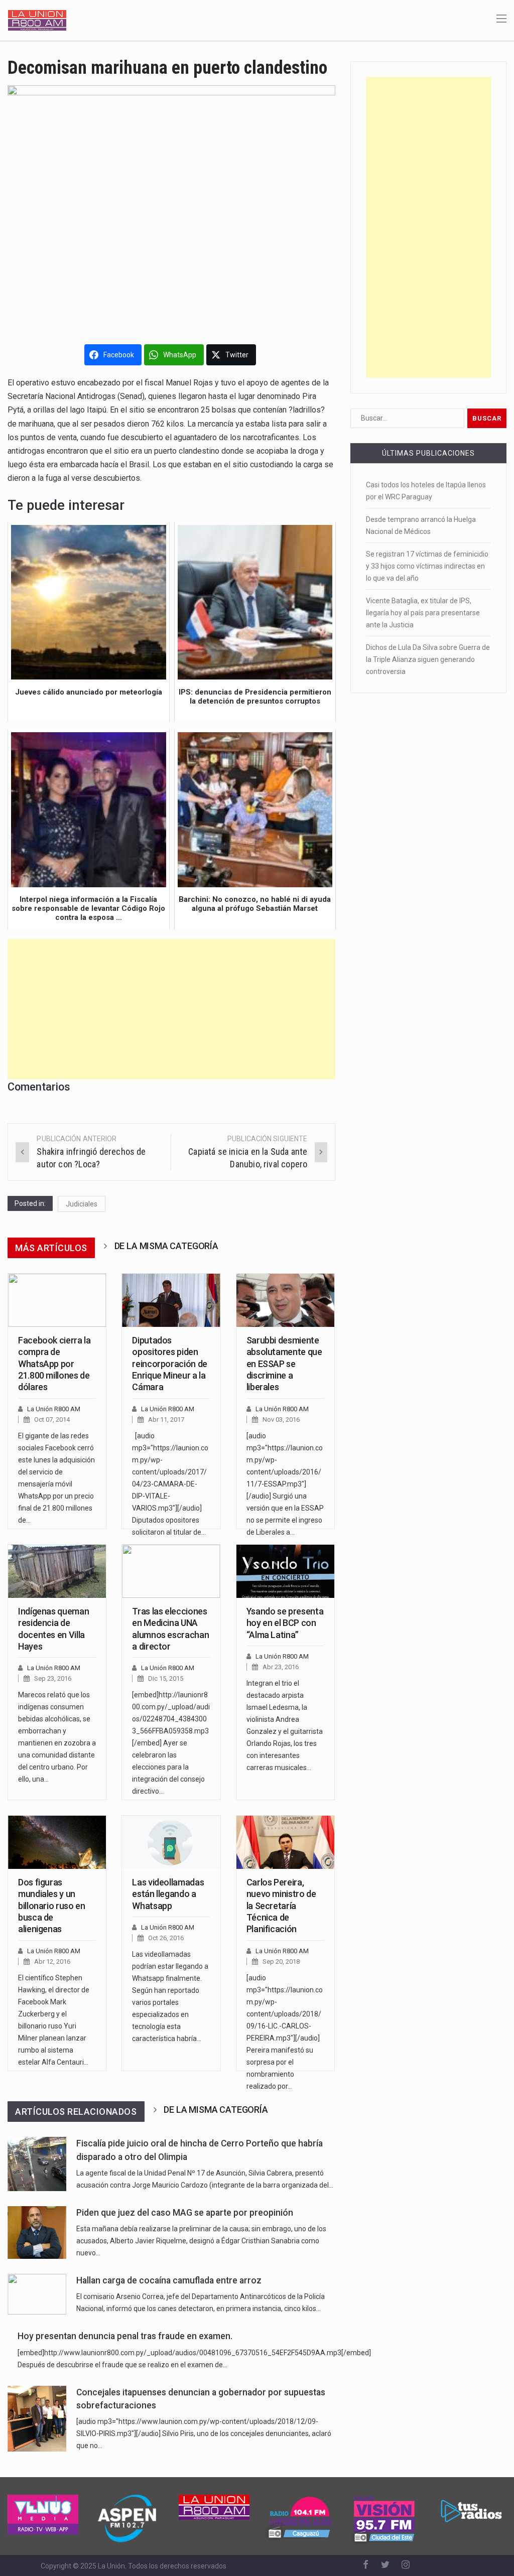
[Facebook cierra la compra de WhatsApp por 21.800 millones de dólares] (57, 1300)
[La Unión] (37, 20)
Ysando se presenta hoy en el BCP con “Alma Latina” (285, 1623)
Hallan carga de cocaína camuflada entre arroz (169, 2280)
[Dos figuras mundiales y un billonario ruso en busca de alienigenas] (57, 1842)
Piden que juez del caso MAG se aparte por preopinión (185, 2213)
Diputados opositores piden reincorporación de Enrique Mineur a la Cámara (170, 1364)
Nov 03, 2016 (281, 1419)
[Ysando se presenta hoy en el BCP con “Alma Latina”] (285, 1571)
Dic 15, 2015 (166, 1678)
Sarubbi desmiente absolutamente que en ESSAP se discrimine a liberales (284, 1364)
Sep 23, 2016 (53, 1678)
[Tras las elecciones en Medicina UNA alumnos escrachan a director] (171, 1571)
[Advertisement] (171, 1009)
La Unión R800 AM (54, 1409)
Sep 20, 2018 (281, 1961)
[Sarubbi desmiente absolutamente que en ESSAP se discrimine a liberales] (285, 1300)
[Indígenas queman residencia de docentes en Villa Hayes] (57, 1571)
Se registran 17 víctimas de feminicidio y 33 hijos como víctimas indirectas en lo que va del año (427, 566)
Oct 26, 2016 (166, 1938)
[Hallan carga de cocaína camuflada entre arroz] (37, 2294)
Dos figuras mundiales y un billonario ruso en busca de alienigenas (52, 1906)
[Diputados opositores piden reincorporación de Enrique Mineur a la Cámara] (171, 1300)
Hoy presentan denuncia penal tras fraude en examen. (125, 2336)
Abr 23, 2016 (281, 1667)
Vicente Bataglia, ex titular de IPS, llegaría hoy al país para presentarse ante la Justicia (423, 613)
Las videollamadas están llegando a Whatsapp (168, 1894)
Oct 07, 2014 (52, 1419)
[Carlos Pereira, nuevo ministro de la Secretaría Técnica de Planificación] (285, 1842)
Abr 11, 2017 (166, 1419)
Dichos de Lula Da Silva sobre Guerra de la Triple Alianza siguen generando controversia (428, 659)
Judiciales (82, 1204)
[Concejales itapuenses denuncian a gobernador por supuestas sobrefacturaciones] (37, 2419)
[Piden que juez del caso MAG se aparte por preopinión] (37, 2232)
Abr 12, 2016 (52, 1961)
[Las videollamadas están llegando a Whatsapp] (171, 1842)
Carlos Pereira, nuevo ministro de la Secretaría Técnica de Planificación (281, 1906)
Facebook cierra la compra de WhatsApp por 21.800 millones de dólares (54, 1364)
